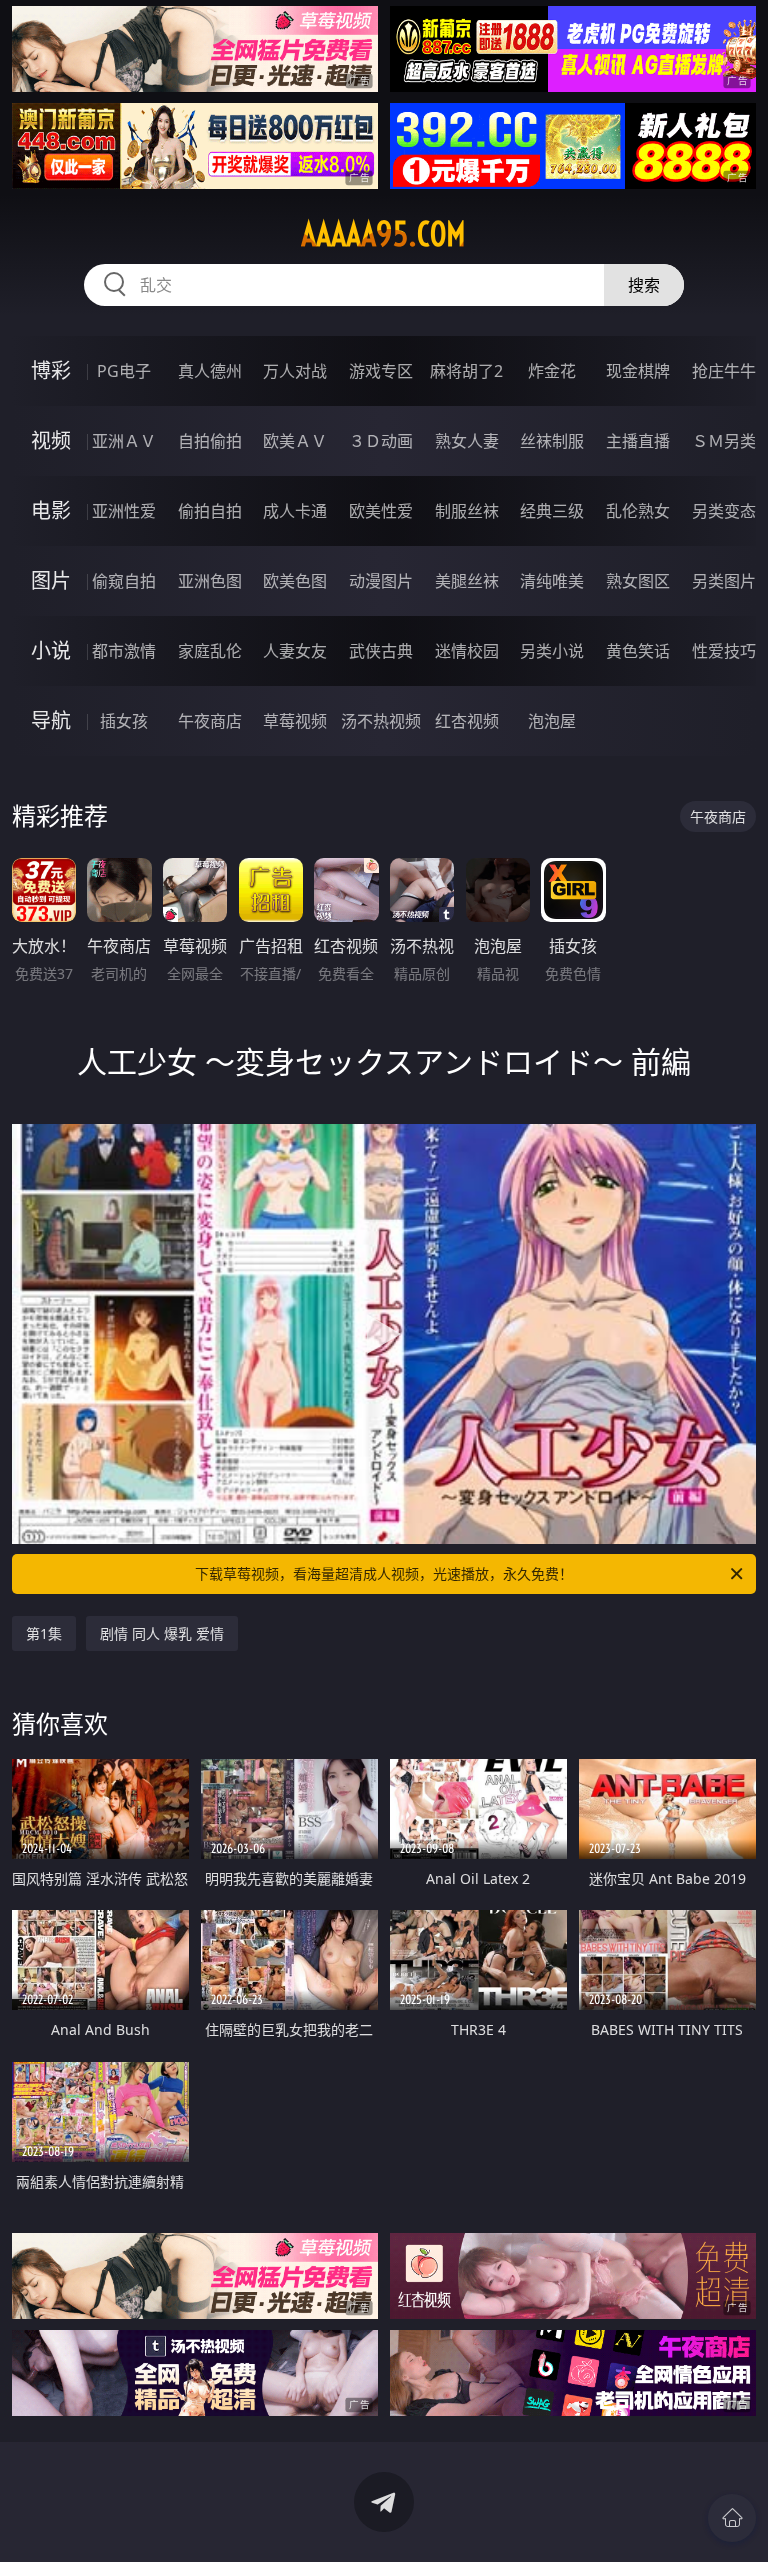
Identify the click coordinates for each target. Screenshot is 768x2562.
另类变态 (724, 511)
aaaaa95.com (383, 234)
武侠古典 (381, 651)
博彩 (51, 370)
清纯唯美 (552, 581)
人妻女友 (295, 651)
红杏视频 (467, 721)
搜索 (644, 285)
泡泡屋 (552, 721)
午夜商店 (210, 721)
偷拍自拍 (210, 511)
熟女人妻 (467, 441)
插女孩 (124, 721)
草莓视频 (295, 721)
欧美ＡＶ (295, 441)
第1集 (44, 1633)
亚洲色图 (210, 581)
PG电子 (124, 371)
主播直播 (638, 441)
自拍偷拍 (210, 441)
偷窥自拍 (124, 581)
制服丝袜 (467, 511)
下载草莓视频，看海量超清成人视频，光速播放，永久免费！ (384, 1573)
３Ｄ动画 (381, 441)
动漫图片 (381, 581)
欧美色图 (295, 581)
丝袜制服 (552, 441)
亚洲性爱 (124, 511)
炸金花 (552, 371)
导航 (51, 720)
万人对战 (295, 371)
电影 (51, 510)
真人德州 (210, 371)
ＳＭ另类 (724, 441)
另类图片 (724, 581)
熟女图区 (638, 581)
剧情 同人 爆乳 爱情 (162, 1633)
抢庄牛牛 (724, 371)
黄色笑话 (638, 651)
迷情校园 (467, 651)
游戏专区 (381, 371)
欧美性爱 (381, 511)
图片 (51, 580)
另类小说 (552, 651)
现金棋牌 (638, 371)
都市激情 (124, 651)
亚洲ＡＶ (124, 441)
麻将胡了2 (466, 371)
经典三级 (552, 511)
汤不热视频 (381, 721)
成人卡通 (295, 511)
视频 (51, 440)
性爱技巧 (724, 651)
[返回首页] (732, 2518)
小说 (51, 650)
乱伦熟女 (638, 511)
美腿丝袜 (467, 581)
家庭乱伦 (210, 651)
